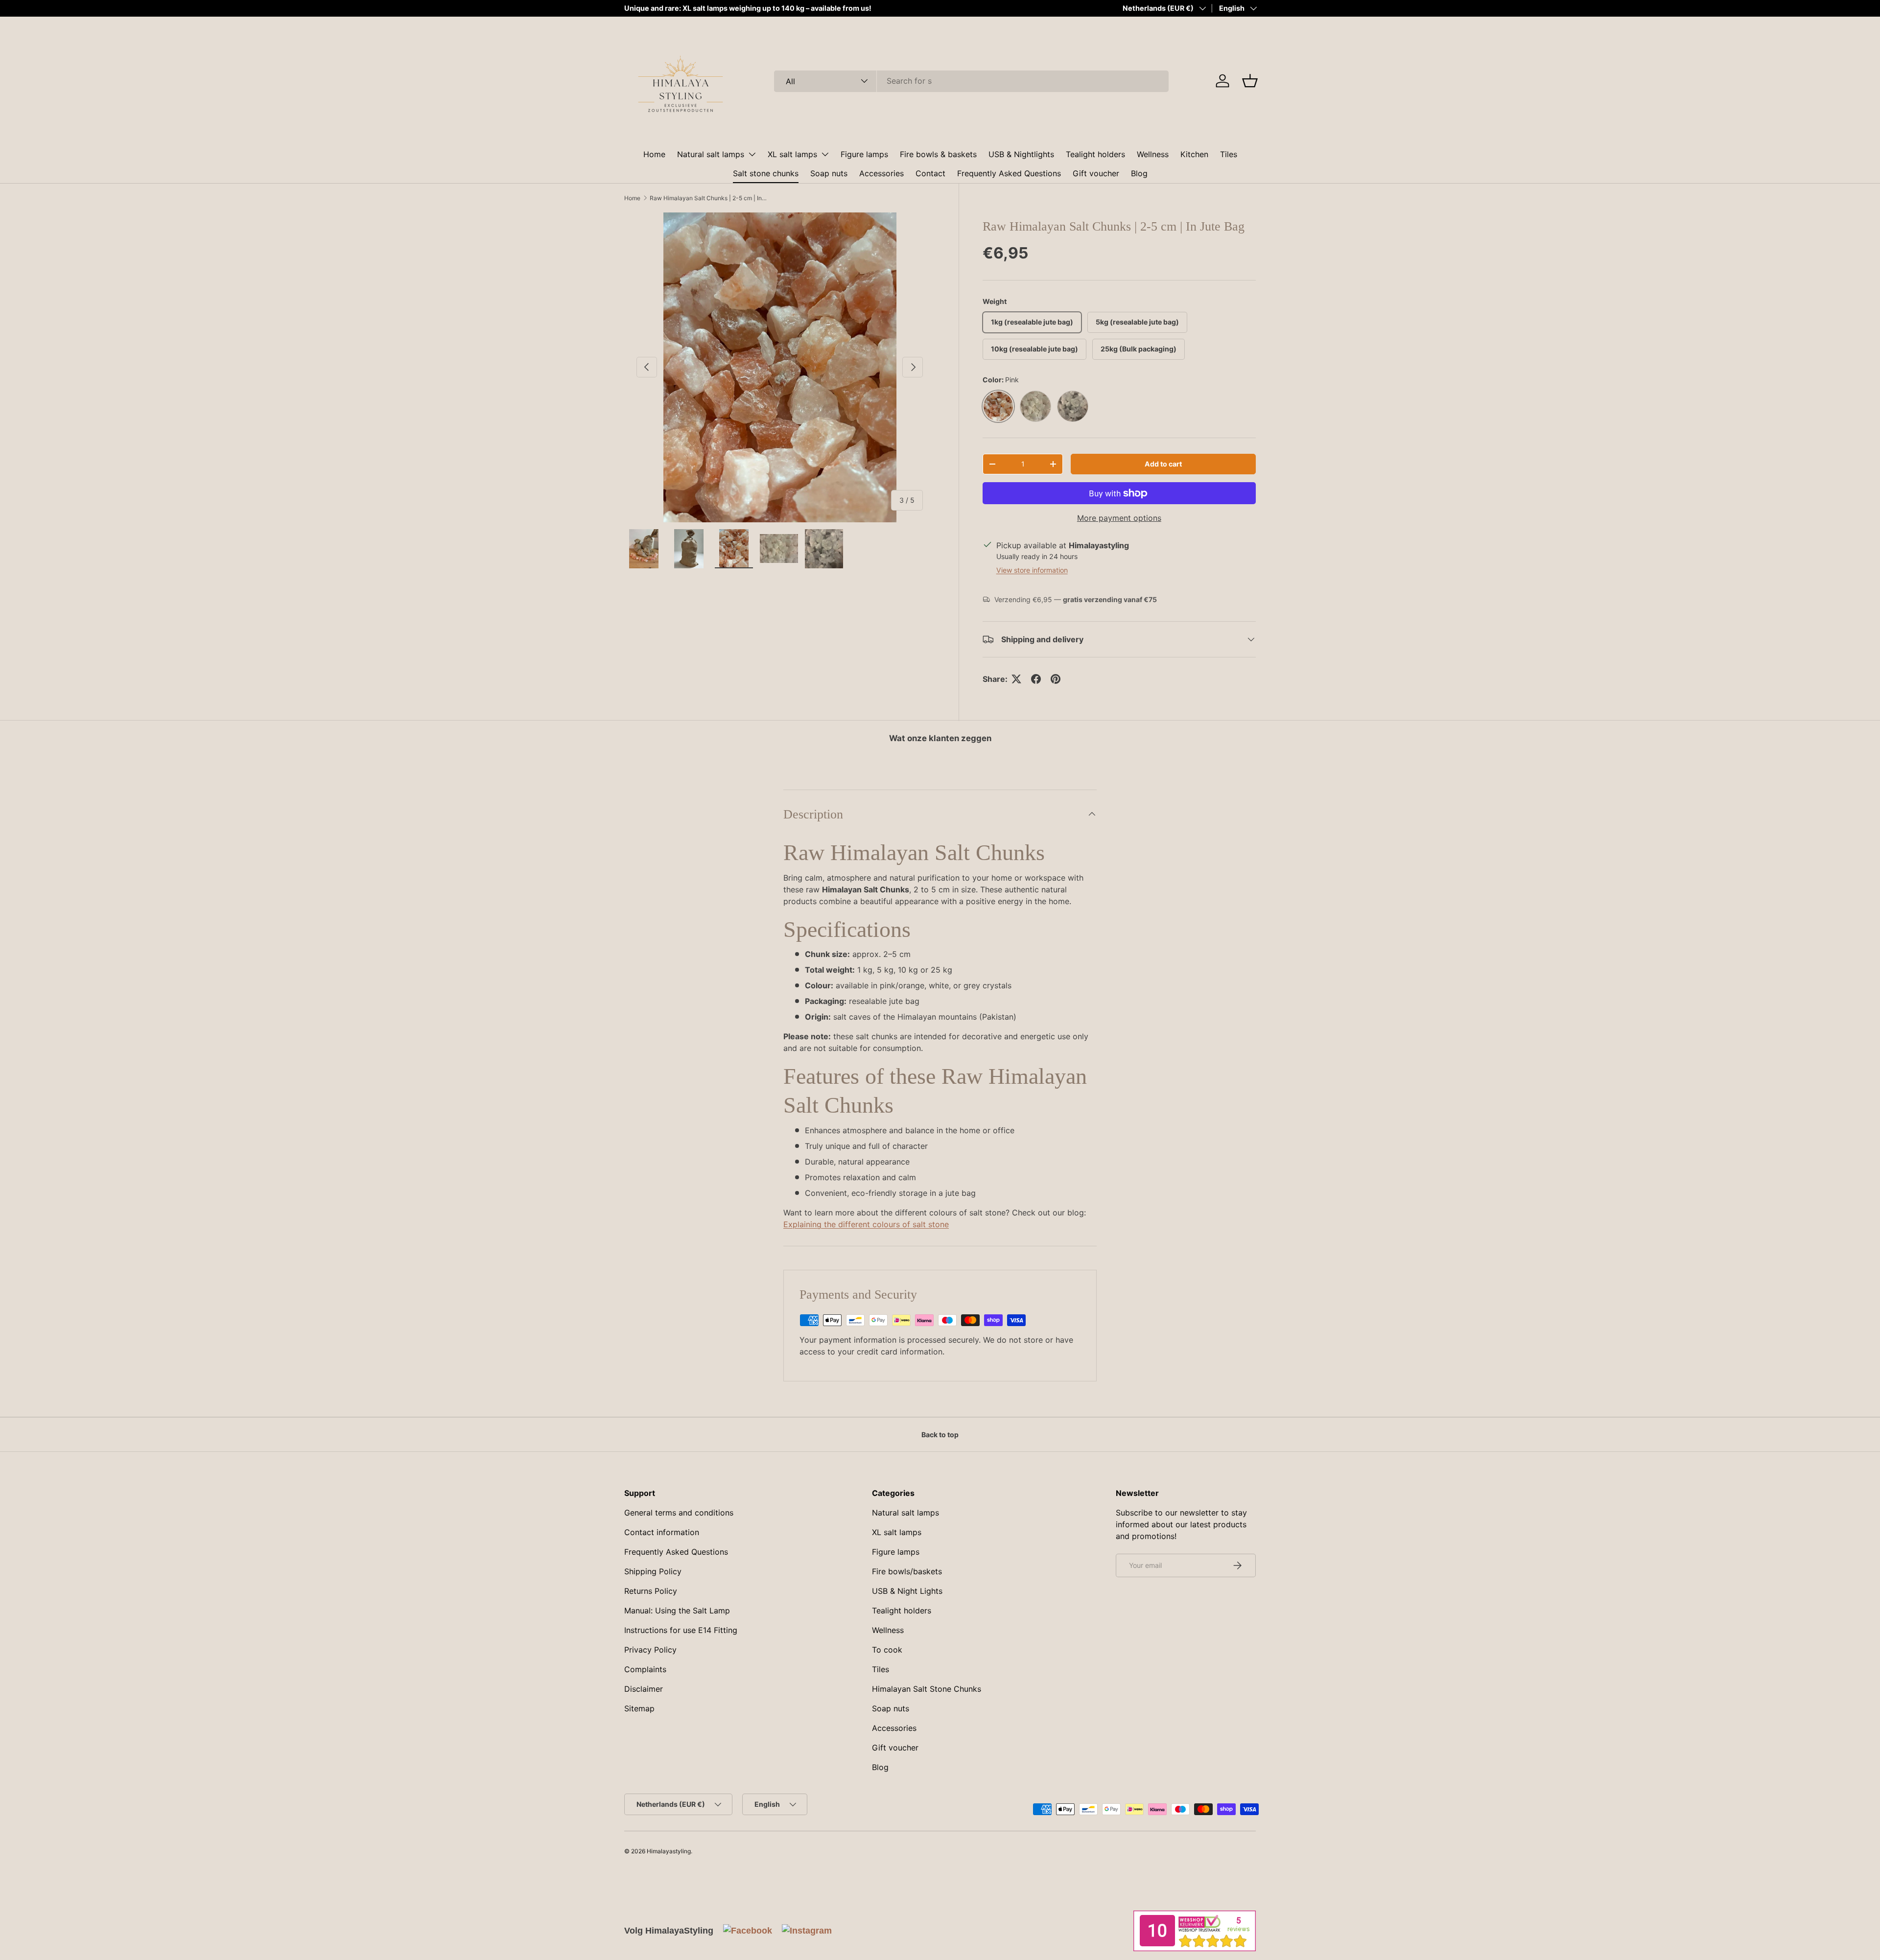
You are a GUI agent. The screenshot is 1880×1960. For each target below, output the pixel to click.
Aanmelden (940, 1051)
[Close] (1046, 910)
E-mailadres (843, 959)
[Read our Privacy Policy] (1051, 1027)
